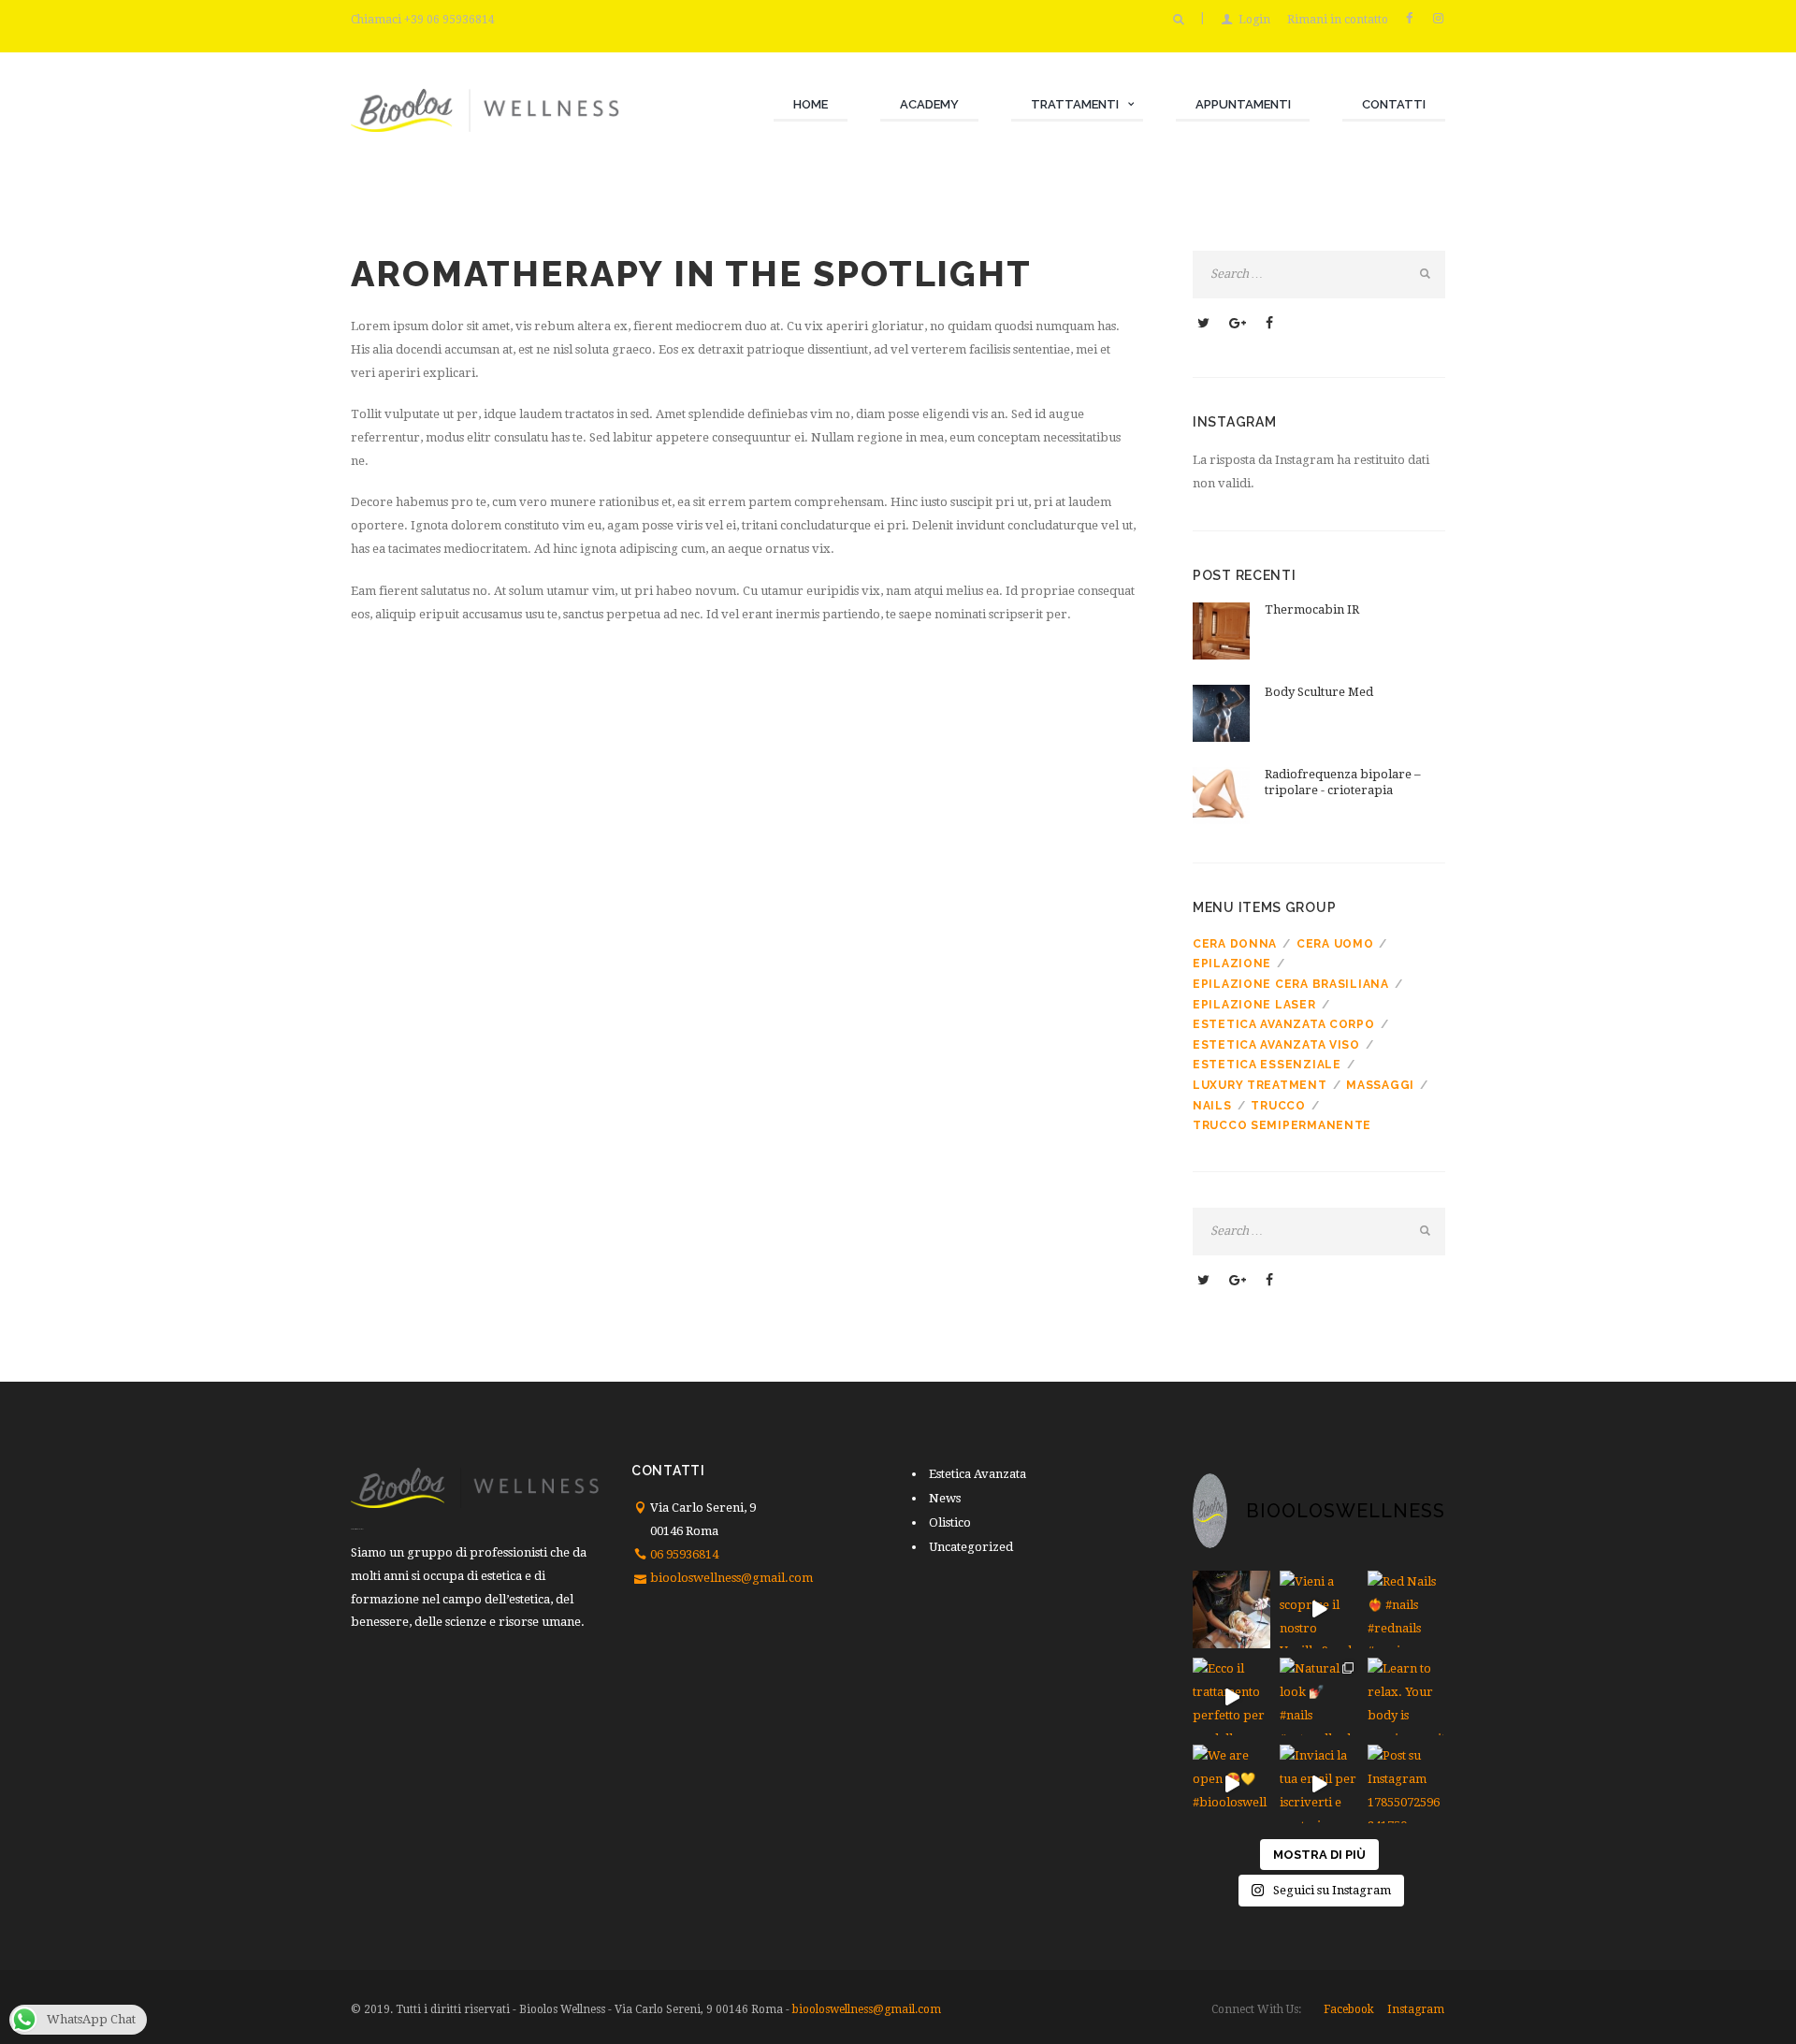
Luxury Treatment (1260, 1085)
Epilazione (1232, 964)
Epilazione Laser (1254, 1005)
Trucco (1278, 1106)
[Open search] (1178, 20)
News (945, 1498)
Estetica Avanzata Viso (1276, 1045)
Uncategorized (971, 1547)
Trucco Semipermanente (1282, 1125)
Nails (1212, 1106)
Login (1254, 20)
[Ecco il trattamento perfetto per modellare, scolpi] (1231, 1696)
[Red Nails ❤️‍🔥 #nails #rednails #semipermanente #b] (1406, 1609)
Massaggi (1380, 1085)
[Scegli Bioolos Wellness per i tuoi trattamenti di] (1231, 1609)
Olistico (950, 1522)
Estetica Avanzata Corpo (1284, 1024)
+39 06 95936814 (449, 20)
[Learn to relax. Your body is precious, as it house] (1406, 1696)
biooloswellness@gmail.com (731, 1578)
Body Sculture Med (1319, 692)
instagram (1416, 2009)
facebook (1349, 2009)
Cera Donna (1235, 944)
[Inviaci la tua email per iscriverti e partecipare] (1318, 1783)
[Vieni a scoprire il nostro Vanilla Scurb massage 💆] (1318, 1609)
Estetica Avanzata (978, 1474)
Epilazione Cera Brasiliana (1291, 984)
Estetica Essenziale (1267, 1065)
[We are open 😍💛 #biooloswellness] (1231, 1783)
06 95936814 (684, 1554)
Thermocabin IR (1312, 609)
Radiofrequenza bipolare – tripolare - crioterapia (1343, 782)
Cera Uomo (1335, 944)
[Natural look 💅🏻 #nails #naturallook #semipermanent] (1318, 1696)
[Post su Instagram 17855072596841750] (1406, 1783)
